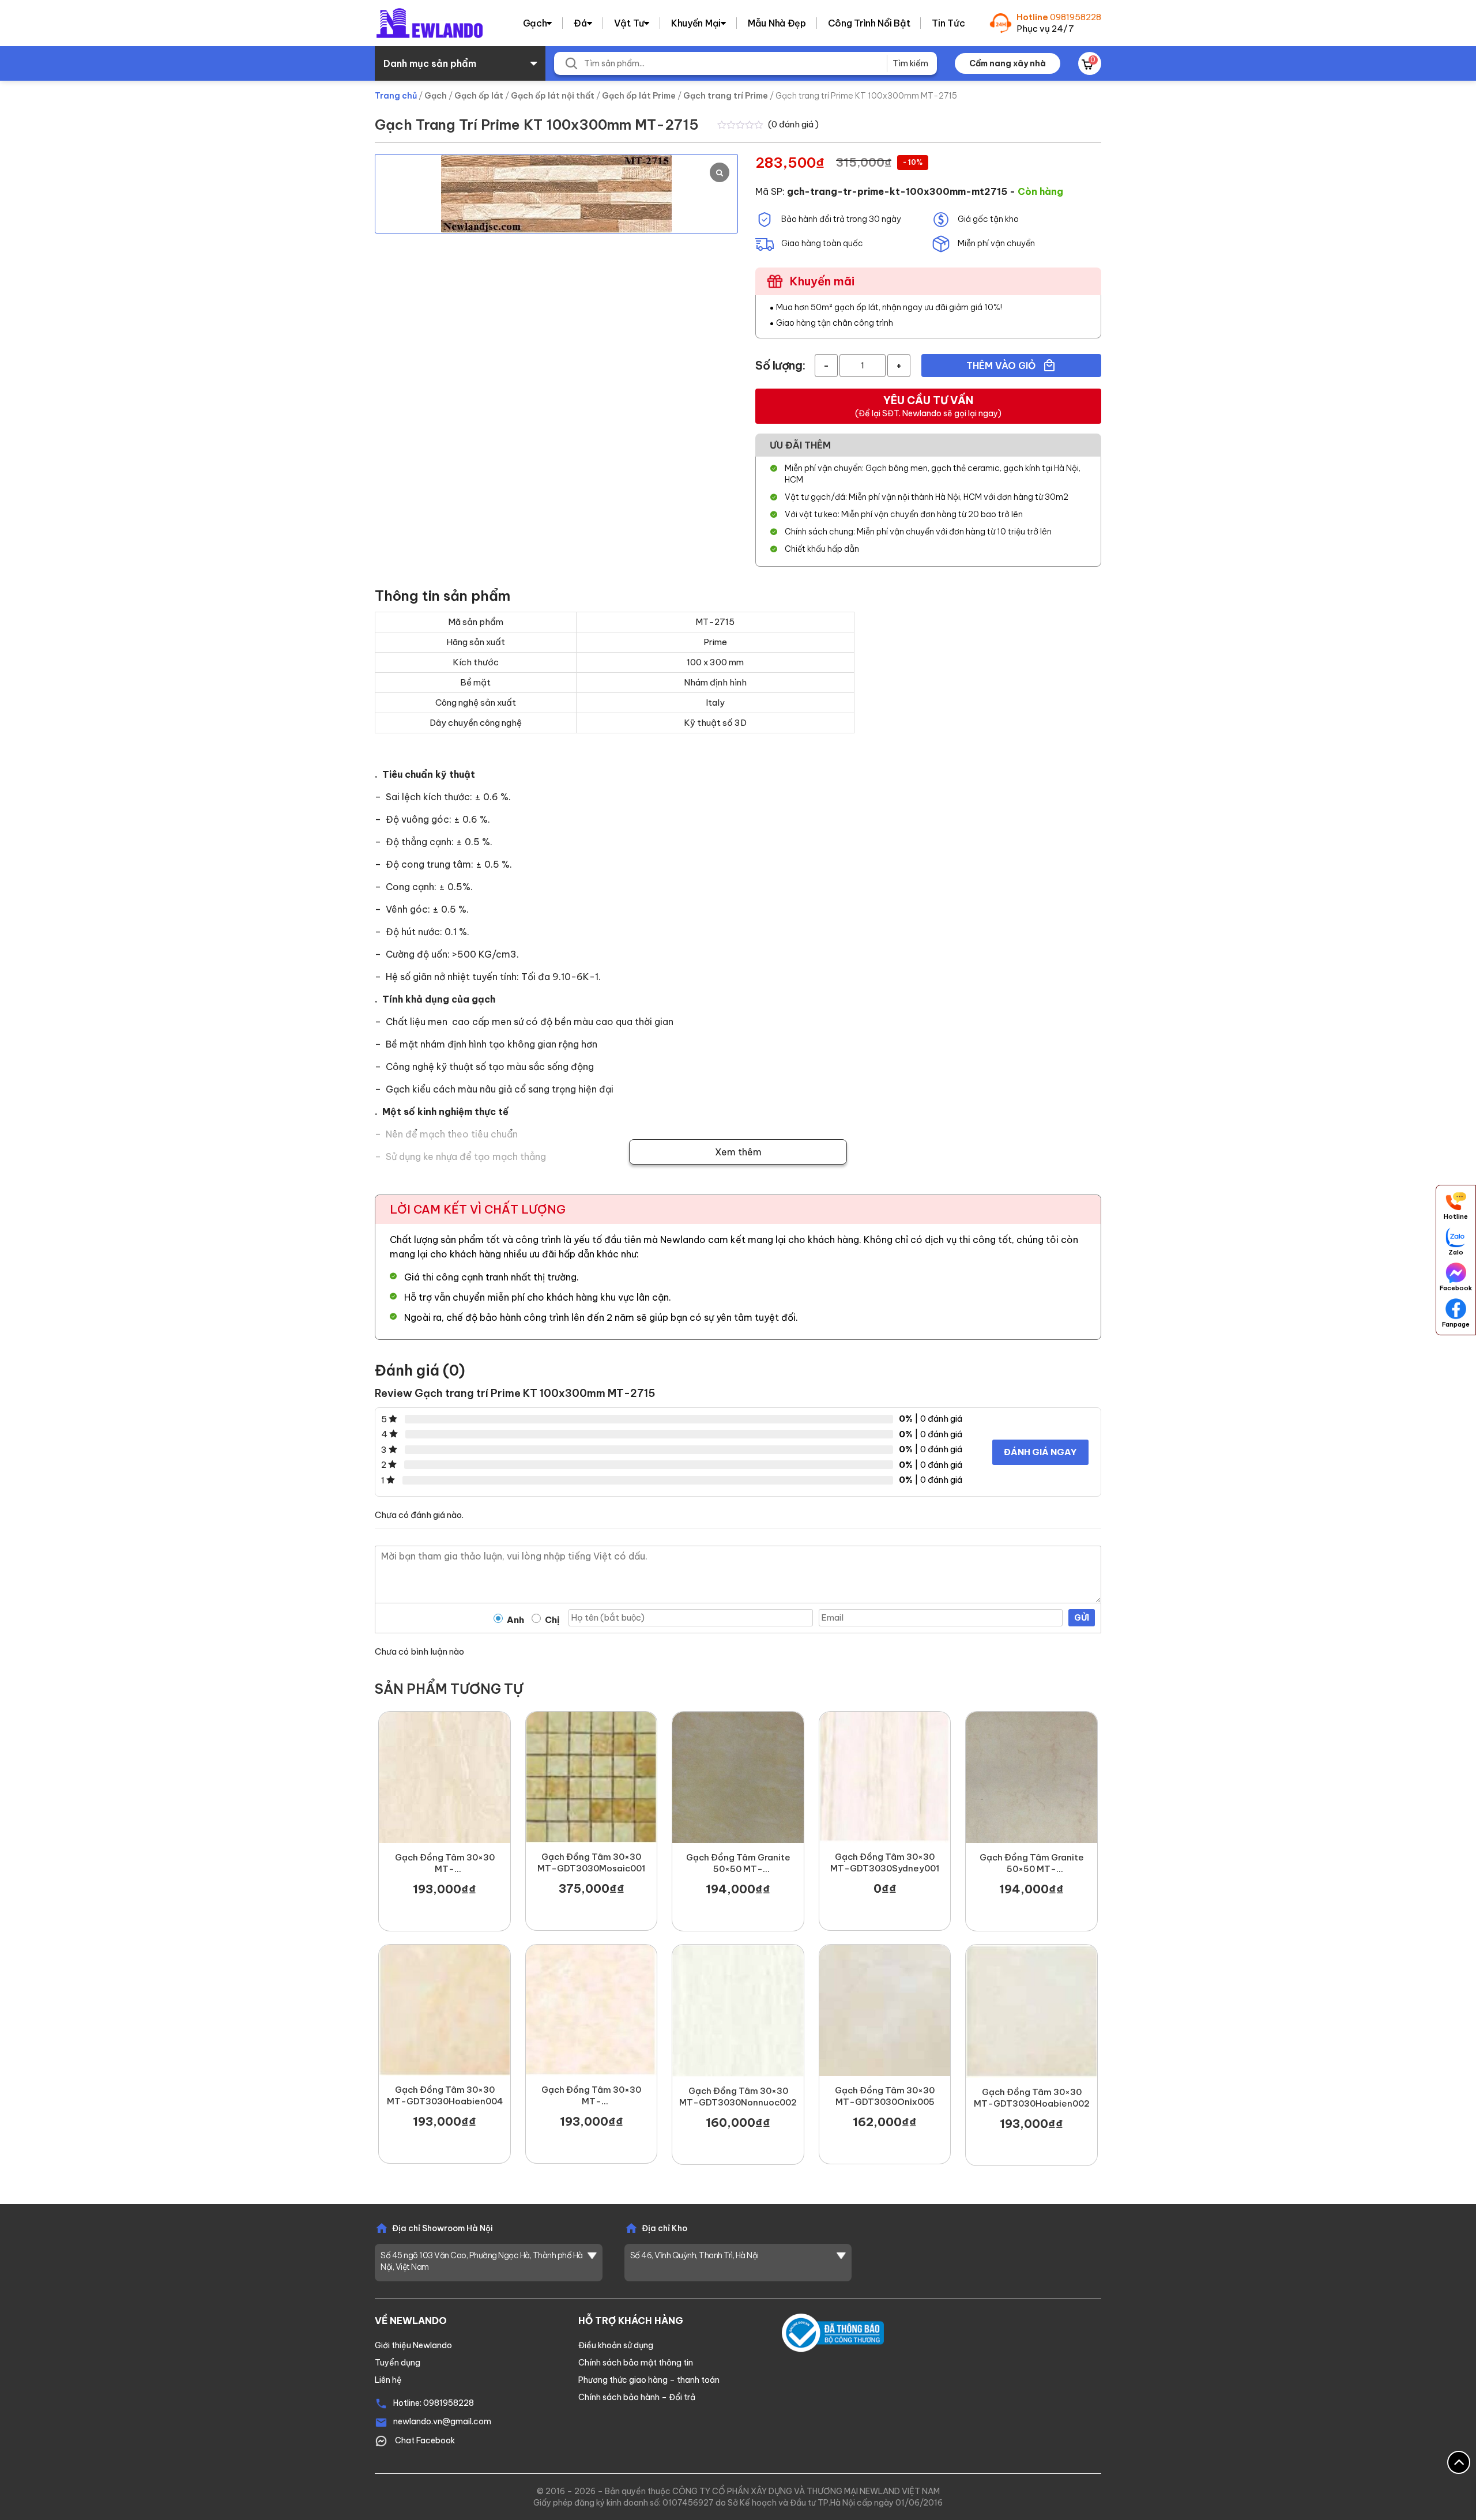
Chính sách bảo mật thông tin (636, 2363)
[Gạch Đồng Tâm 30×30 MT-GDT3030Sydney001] (885, 1777)
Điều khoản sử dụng (616, 2345)
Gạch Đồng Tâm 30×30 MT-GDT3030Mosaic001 (591, 1862)
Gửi (1082, 1618)
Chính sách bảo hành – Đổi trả (637, 2397)
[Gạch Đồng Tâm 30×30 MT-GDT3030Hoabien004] (445, 2010)
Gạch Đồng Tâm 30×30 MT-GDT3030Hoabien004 (445, 2095)
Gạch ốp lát (479, 96)
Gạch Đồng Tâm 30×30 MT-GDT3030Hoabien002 (1032, 2098)
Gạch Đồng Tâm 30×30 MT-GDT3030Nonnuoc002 (738, 2097)
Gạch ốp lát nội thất (553, 96)
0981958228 (1076, 17)
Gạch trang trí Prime (726, 96)
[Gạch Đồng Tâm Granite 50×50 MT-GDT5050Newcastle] (1031, 1777)
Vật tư (629, 23)
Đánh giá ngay (1040, 1452)
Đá (580, 23)
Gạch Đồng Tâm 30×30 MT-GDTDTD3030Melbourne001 (592, 2096)
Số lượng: (780, 365)
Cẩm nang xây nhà (1008, 63)
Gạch (535, 23)
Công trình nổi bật (869, 23)
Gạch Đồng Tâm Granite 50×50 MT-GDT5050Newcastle (1032, 1863)
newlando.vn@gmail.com (442, 2421)
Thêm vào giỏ (1002, 366)
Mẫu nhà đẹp (777, 23)
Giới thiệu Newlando (413, 2345)
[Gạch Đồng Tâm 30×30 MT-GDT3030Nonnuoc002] (738, 2011)
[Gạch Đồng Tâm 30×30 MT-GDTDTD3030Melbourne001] (592, 2010)
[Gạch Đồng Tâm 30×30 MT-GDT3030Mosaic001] (592, 1777)
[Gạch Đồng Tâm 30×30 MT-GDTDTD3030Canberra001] (445, 1777)
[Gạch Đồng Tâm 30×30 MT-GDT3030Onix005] (885, 2010)
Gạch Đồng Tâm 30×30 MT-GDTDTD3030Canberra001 (445, 1863)
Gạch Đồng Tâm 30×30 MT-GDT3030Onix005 (885, 2096)
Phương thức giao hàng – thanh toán (649, 2380)
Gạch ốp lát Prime (639, 96)
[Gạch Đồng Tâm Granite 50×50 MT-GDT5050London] (738, 1777)
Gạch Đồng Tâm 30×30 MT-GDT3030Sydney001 (885, 1862)
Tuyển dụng (398, 2363)
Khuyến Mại (696, 23)
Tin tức (948, 23)
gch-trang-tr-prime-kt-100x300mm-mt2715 (897, 191)
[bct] (833, 2332)
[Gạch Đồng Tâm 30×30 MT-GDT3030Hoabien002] (1031, 2011)
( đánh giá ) (793, 124)
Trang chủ (396, 96)
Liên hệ (388, 2380)
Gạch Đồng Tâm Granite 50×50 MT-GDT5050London (738, 1863)
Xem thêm (738, 1152)
